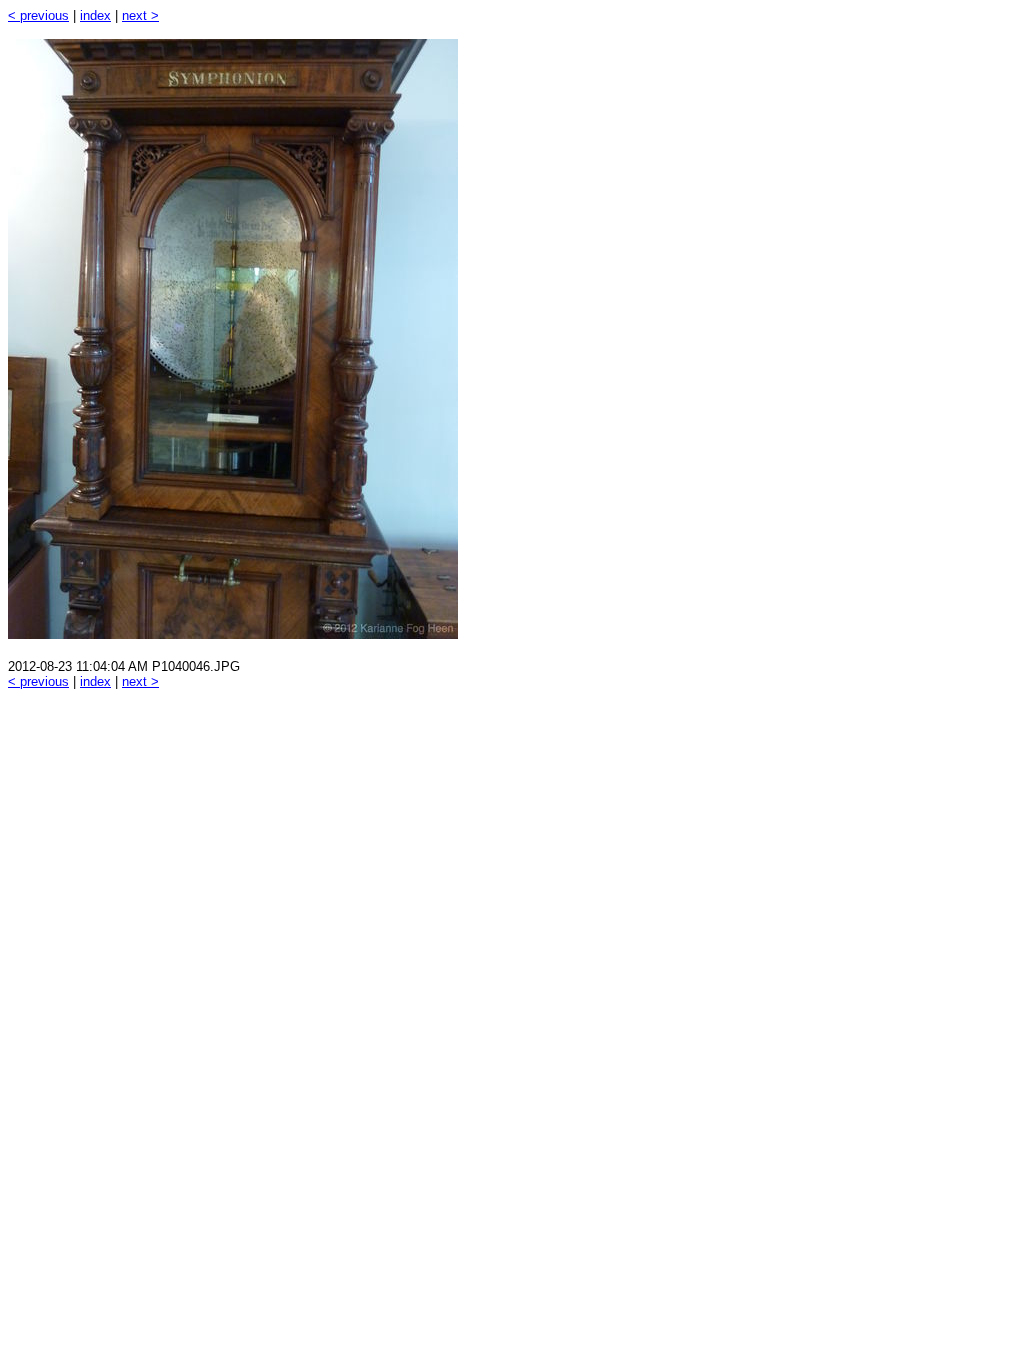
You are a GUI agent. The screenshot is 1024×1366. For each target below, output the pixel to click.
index (95, 15)
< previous (38, 15)
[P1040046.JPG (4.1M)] (233, 633)
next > (140, 15)
